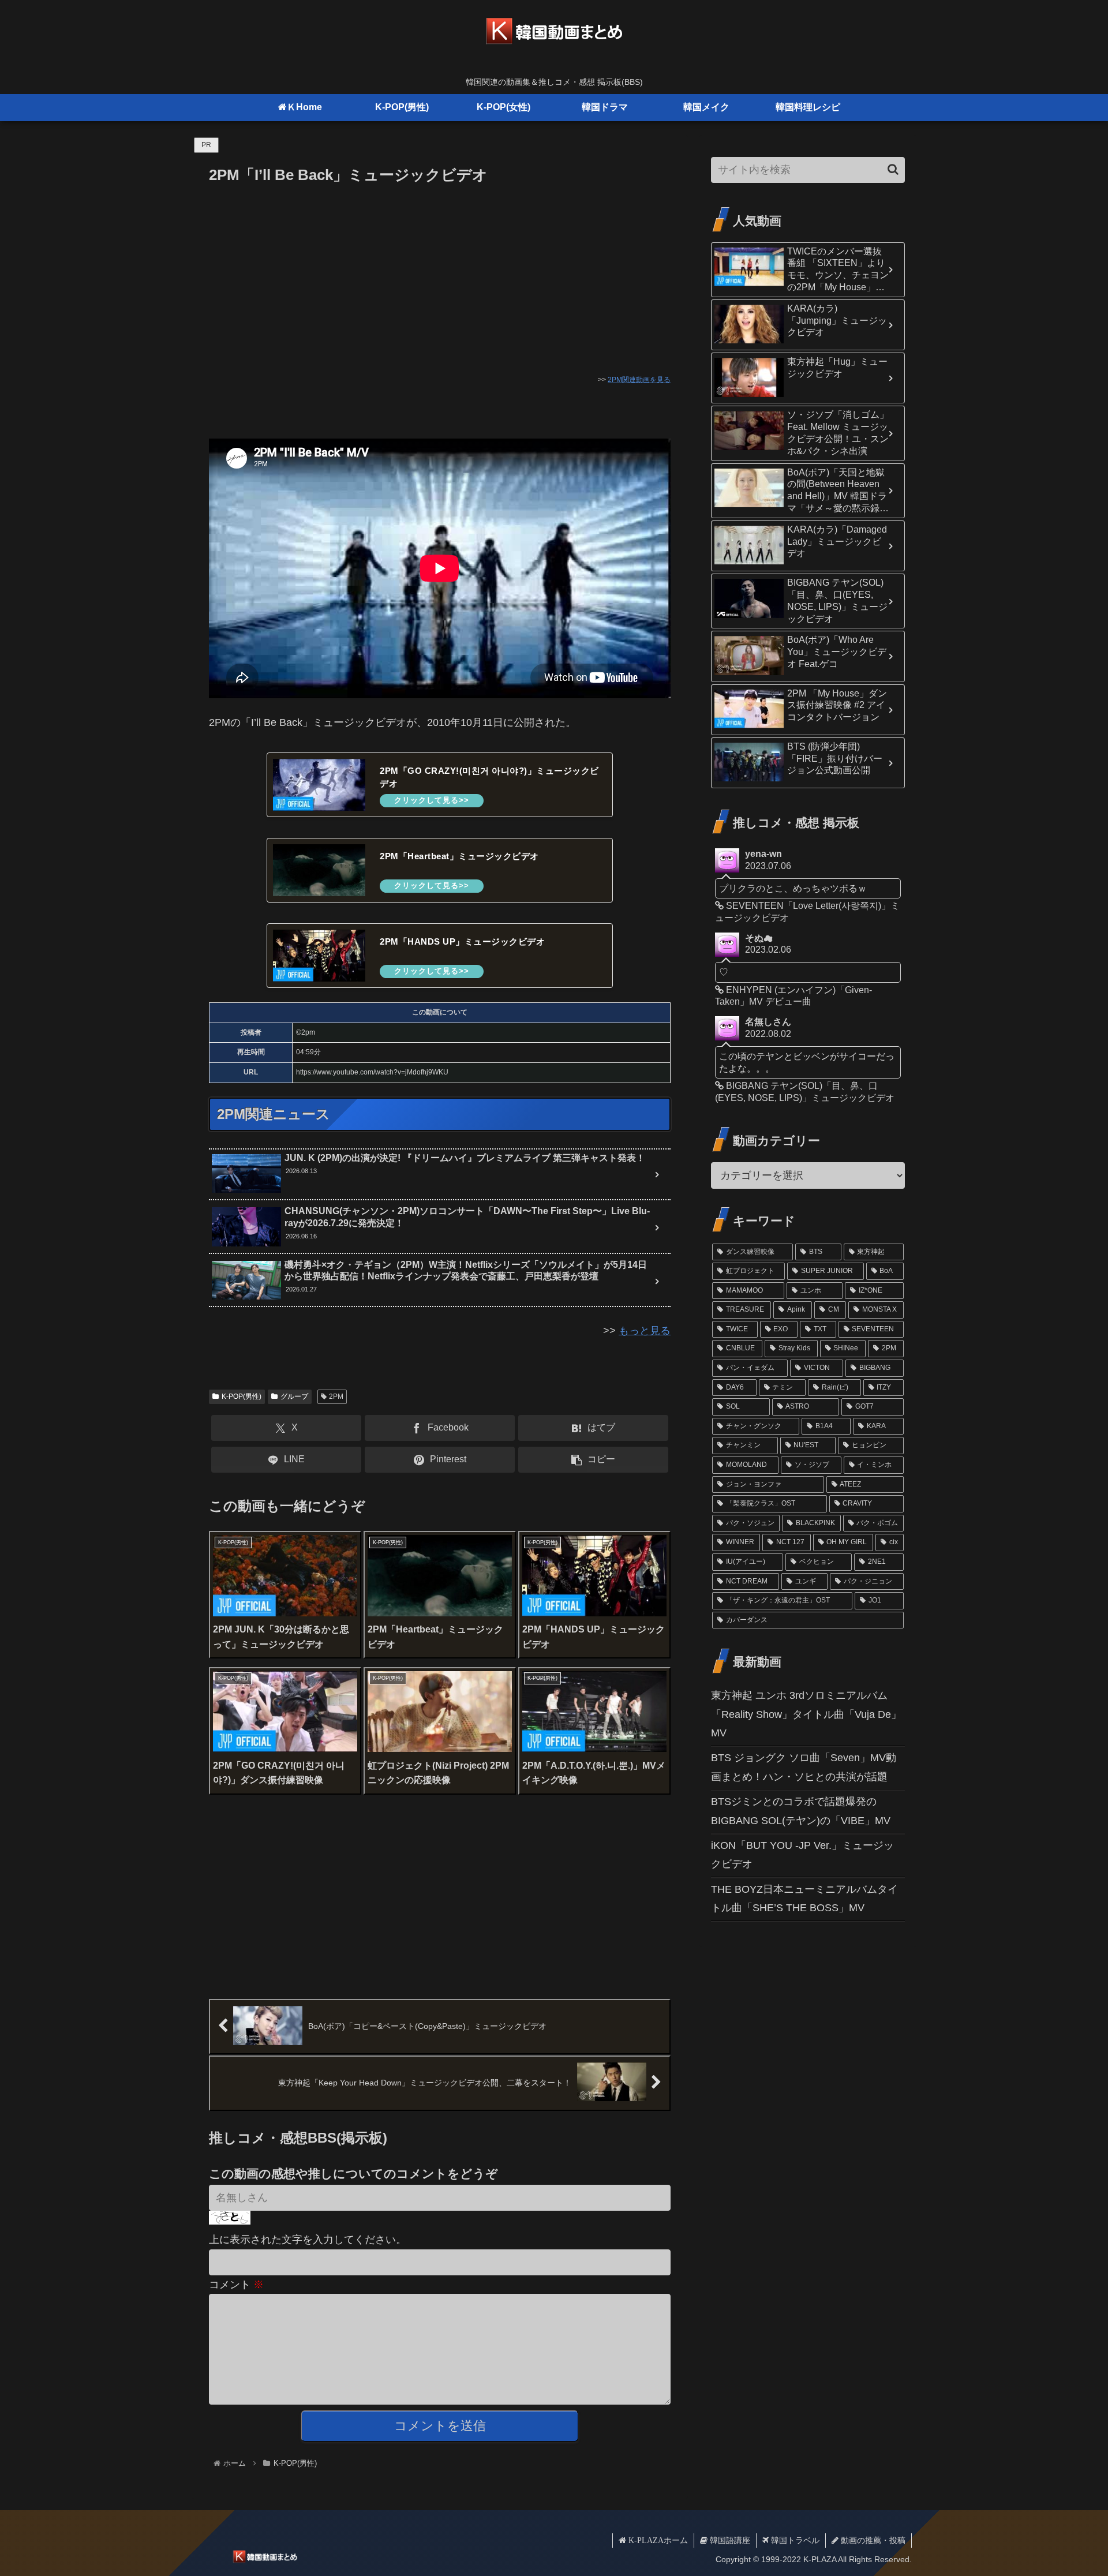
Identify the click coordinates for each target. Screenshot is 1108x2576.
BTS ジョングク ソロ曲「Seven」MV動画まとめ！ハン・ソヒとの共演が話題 (804, 1767)
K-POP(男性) (242, 1396)
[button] (593, 1460)
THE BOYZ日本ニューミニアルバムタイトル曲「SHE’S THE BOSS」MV (804, 1899)
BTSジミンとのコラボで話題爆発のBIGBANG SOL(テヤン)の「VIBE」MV (801, 1811)
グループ (294, 1396)
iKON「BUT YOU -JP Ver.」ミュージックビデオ (802, 1855)
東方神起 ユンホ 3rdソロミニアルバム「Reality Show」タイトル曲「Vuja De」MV (806, 1714)
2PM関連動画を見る (639, 380)
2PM (336, 1396)
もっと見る (645, 1331)
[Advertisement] (440, 274)
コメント (236, 2285)
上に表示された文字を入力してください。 (308, 2240)
